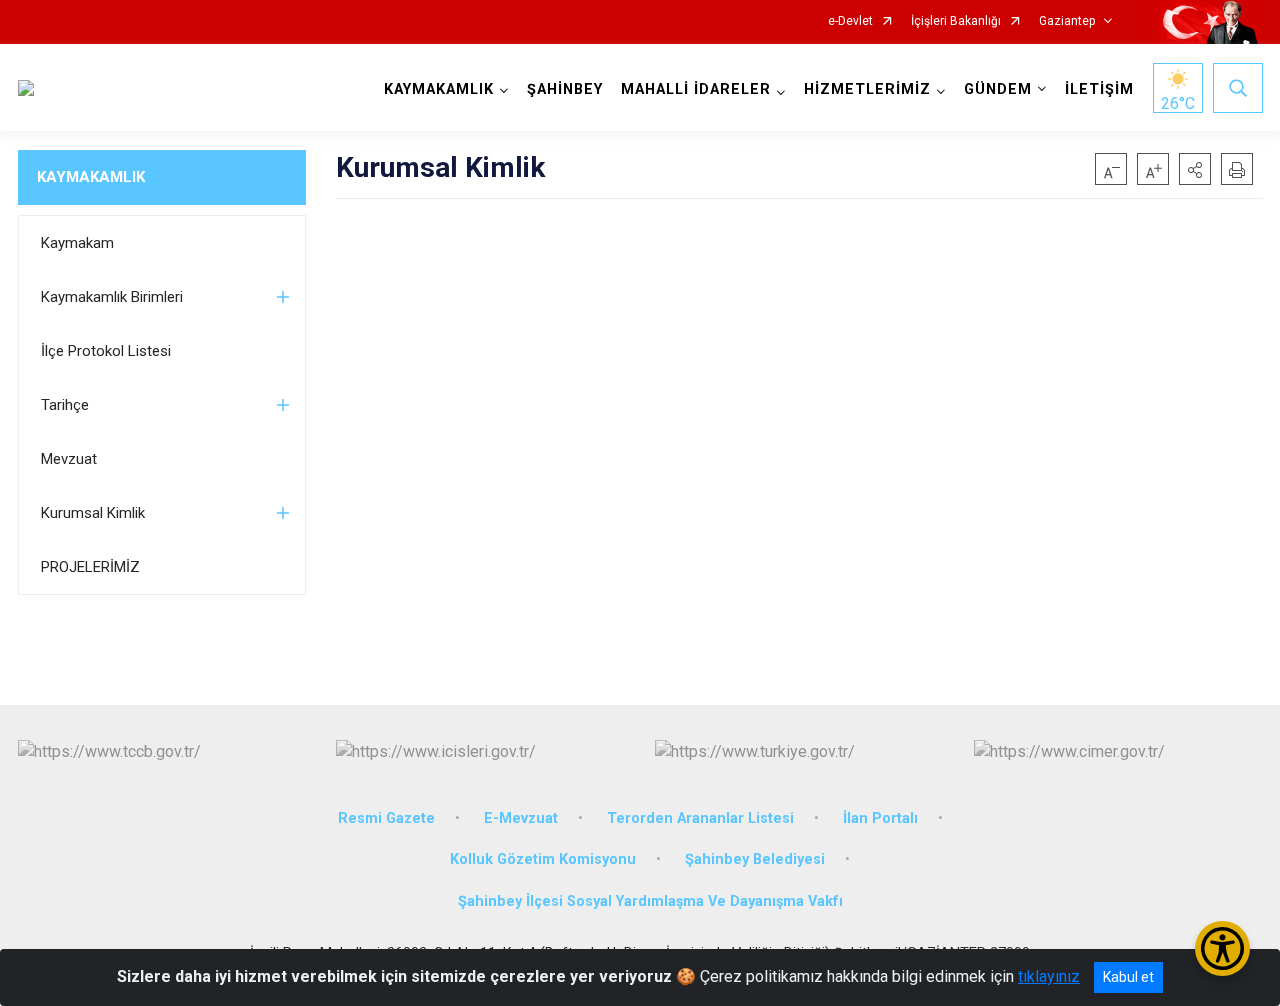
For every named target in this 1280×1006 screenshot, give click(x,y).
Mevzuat (69, 459)
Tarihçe (65, 405)
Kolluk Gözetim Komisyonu (543, 859)
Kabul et (1128, 977)
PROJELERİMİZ (90, 567)
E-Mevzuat (521, 818)
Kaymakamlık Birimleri (112, 297)
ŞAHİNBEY (565, 89)
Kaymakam (77, 243)
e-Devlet (850, 21)
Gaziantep (1067, 21)
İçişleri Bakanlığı (956, 21)
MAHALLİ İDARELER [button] (696, 89)
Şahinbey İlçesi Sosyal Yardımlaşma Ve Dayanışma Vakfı (650, 901)
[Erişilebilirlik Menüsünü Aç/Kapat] (1222, 948)
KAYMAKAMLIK (91, 177)
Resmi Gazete (386, 818)
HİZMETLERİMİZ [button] (867, 89)
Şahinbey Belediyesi (755, 859)
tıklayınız (1049, 976)
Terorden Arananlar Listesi (700, 818)
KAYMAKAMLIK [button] (439, 89)
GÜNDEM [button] (998, 89)
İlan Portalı (880, 818)
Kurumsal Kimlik (93, 513)
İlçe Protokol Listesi (106, 351)
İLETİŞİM (1099, 89)
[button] (1195, 169)
